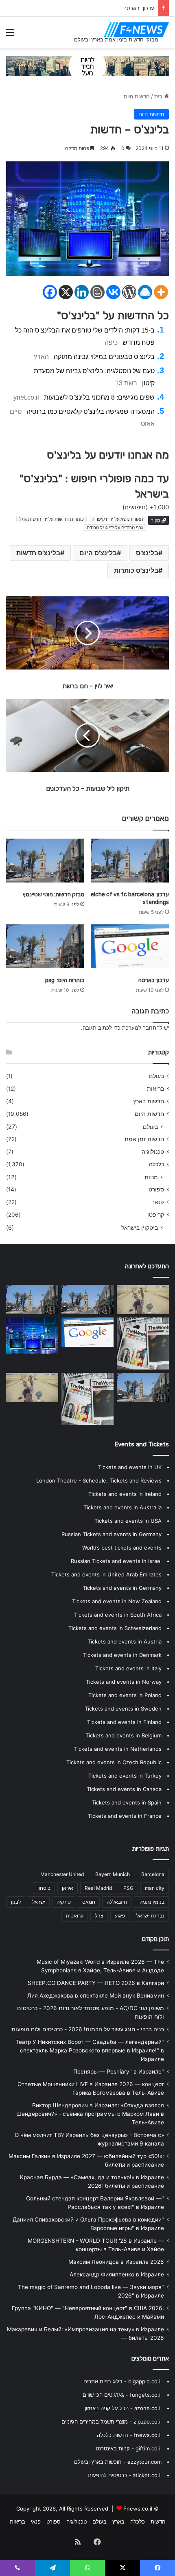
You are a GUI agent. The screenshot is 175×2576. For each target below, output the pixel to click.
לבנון (16, 1902)
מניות (151, 1177)
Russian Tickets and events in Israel (116, 1561)
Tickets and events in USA (128, 1521)
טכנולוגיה (153, 1152)
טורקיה (64, 1902)
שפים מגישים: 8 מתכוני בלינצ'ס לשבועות (99, 397)
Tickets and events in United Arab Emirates (106, 1574)
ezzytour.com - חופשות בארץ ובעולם (118, 2462)
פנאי (159, 1202)
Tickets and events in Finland (124, 1722)
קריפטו (156, 1215)
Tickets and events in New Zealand (117, 1601)
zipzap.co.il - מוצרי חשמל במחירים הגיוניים (112, 2422)
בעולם (156, 1076)
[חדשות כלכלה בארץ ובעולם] (87, 65)
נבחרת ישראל (150, 1916)
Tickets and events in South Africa (118, 1615)
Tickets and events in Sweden (123, 1709)
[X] (66, 292)
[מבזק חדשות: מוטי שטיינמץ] (45, 861)
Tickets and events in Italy (128, 1668)
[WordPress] (129, 292)
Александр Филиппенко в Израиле (117, 2274)
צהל (99, 1916)
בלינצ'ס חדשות (38, 553)
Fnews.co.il (138, 2509)
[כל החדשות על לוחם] (32, 1387)
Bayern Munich (113, 1874)
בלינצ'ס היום (98, 553)
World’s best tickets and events (122, 1548)
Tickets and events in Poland (125, 1695)
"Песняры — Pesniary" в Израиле (119, 2072)
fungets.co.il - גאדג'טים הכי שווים (122, 2395)
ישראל (39, 1902)
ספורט (156, 1189)
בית (159, 96)
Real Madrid (98, 1888)
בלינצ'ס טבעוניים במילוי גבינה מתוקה (104, 357)
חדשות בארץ (149, 1101)
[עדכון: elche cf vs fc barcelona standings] (130, 861)
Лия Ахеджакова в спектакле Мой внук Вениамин (96, 1996)
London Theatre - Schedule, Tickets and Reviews (99, 1480)
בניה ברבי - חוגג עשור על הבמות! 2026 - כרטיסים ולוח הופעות (88, 2029)
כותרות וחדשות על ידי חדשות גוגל (51, 519)
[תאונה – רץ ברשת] (143, 1300)
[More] (161, 292)
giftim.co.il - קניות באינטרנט (129, 2448)
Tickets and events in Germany (122, 1588)
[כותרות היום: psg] (45, 946)
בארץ (118, 2522)
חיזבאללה (117, 1902)
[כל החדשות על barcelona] (143, 1343)
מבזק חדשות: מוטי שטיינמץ (54, 895)
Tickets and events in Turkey (125, 1776)
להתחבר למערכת (142, 1028)
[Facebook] (50, 292)
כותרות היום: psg (65, 980)
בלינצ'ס (147, 553)
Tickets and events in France (125, 1816)
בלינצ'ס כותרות (136, 570)
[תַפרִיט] (10, 35)
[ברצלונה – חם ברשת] (32, 1336)
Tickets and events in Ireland (125, 1494)
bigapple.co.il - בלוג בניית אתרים (122, 2381)
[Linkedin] (82, 292)
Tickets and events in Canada (124, 1789)
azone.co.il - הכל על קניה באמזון (123, 2408)
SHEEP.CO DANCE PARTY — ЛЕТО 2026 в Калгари (96, 1983)
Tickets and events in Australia (122, 1507)
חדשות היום (137, 96)
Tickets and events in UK (130, 1467)
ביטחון (44, 1888)
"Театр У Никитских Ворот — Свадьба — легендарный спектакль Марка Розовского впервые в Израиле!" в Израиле (90, 2050)
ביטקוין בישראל (140, 1227)
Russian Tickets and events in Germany (112, 1534)
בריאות (155, 1089)
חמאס (89, 1902)
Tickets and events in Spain (127, 1802)
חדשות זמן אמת (144, 1139)
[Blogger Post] (97, 292)
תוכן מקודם (155, 1939)
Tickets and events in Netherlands (118, 1749)
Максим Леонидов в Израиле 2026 (116, 2262)
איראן (68, 1888)
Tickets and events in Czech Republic (114, 1762)
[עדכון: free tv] (87, 1399)
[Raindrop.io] (145, 292)
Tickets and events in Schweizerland (115, 1628)
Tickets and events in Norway (124, 1682)
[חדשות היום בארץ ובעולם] (136, 30)
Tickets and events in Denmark (122, 1655)
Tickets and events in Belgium (124, 1735)
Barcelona (153, 1874)
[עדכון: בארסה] (130, 946)
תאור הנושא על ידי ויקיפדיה (117, 519)
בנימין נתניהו (151, 1902)
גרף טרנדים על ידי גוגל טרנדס (115, 528)
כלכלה (156, 1164)
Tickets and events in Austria (125, 1641)
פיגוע (120, 1916)
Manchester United (62, 1874)
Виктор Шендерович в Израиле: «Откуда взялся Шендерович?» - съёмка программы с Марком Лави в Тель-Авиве (90, 2114)
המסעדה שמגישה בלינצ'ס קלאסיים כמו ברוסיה (91, 412)
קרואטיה (75, 1916)
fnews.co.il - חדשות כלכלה (129, 2435)
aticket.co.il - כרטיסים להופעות (125, 2475)
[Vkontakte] (113, 292)
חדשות (158, 2522)
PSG (128, 1888)
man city (155, 1888)
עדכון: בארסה (139, 8)
